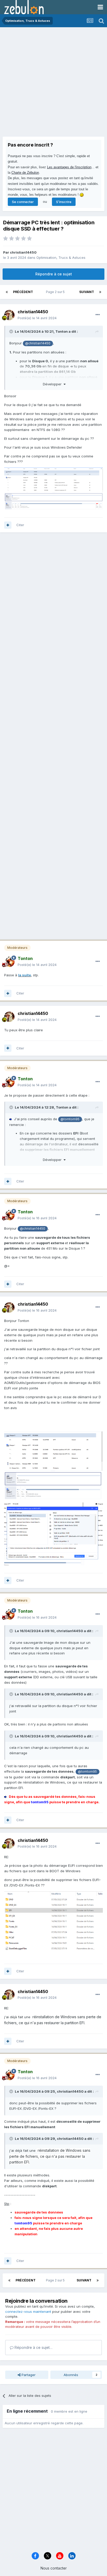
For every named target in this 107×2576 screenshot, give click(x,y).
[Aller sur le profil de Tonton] (9, 962)
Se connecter (23, 202)
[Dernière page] (100, 292)
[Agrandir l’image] (5, 1797)
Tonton (62, 331)
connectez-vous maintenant (28, 2312)
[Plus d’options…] (98, 315)
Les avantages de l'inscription (69, 167)
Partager (28, 2375)
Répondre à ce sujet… (33, 2347)
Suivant (87, 292)
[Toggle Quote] (12, 331)
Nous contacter (54, 2568)
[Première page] (7, 292)
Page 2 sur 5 (56, 292)
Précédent (23, 292)
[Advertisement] (53, 83)
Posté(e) (37, 318)
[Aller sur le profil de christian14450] (9, 315)
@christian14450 (38, 343)
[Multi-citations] (8, 525)
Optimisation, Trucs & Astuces (61, 257)
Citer (20, 525)
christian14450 (23, 252)
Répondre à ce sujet (54, 274)
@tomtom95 (70, 1119)
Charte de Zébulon (25, 173)
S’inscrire (64, 202)
